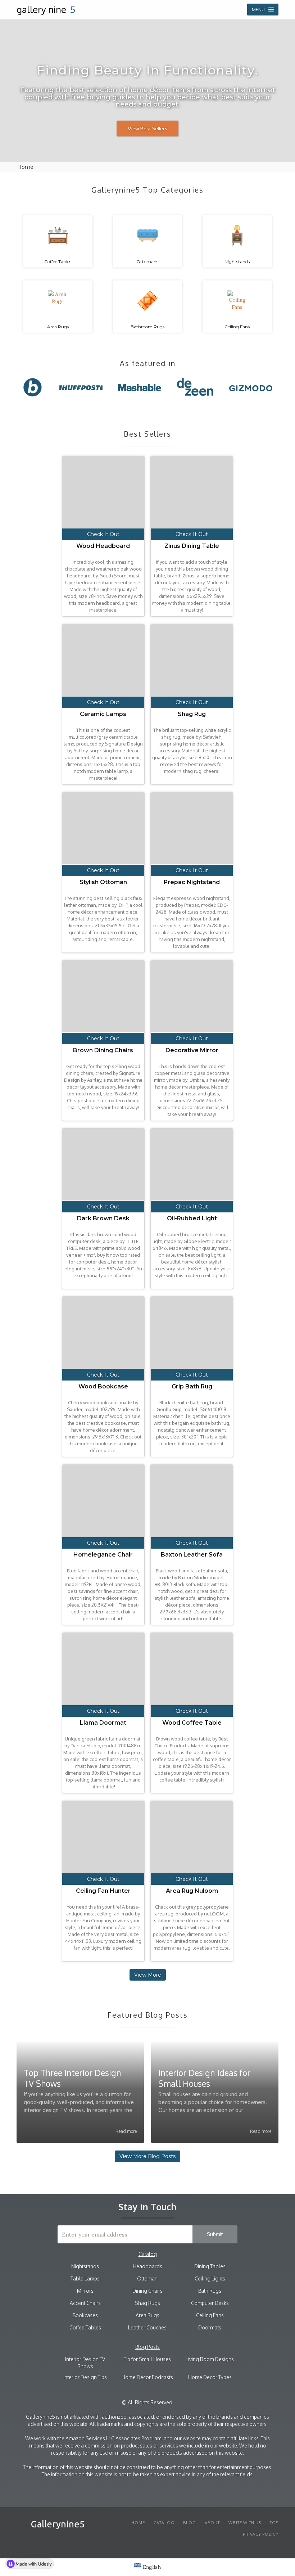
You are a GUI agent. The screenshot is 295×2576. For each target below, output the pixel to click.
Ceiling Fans (210, 2315)
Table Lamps (85, 2278)
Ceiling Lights (210, 2278)
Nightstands (85, 2266)
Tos (274, 2523)
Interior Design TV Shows (85, 2363)
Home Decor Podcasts (147, 2377)
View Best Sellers (147, 128)
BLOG (190, 2523)
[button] (263, 10)
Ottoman (147, 2278)
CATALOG (164, 2523)
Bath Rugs (210, 2291)
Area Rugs (147, 2315)
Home (138, 2523)
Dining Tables (210, 2266)
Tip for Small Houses (147, 2359)
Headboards (147, 2266)
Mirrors (85, 2291)
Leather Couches (147, 2327)
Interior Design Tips (85, 2377)
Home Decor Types (210, 2377)
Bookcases (85, 2315)
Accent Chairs (85, 2303)
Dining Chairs (147, 2291)
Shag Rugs (147, 2303)
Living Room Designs (210, 2359)
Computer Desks (210, 2303)
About (212, 2523)
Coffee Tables (85, 2327)
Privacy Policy (261, 2534)
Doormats (210, 2327)
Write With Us (245, 2523)
